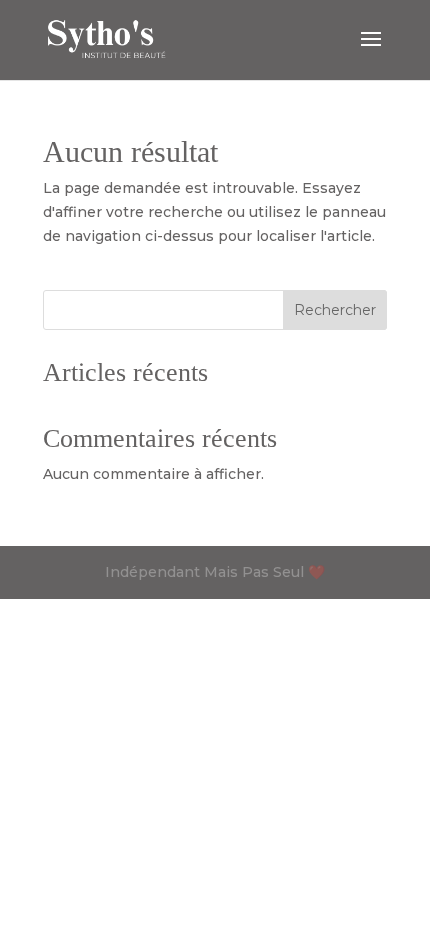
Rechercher (335, 310)
